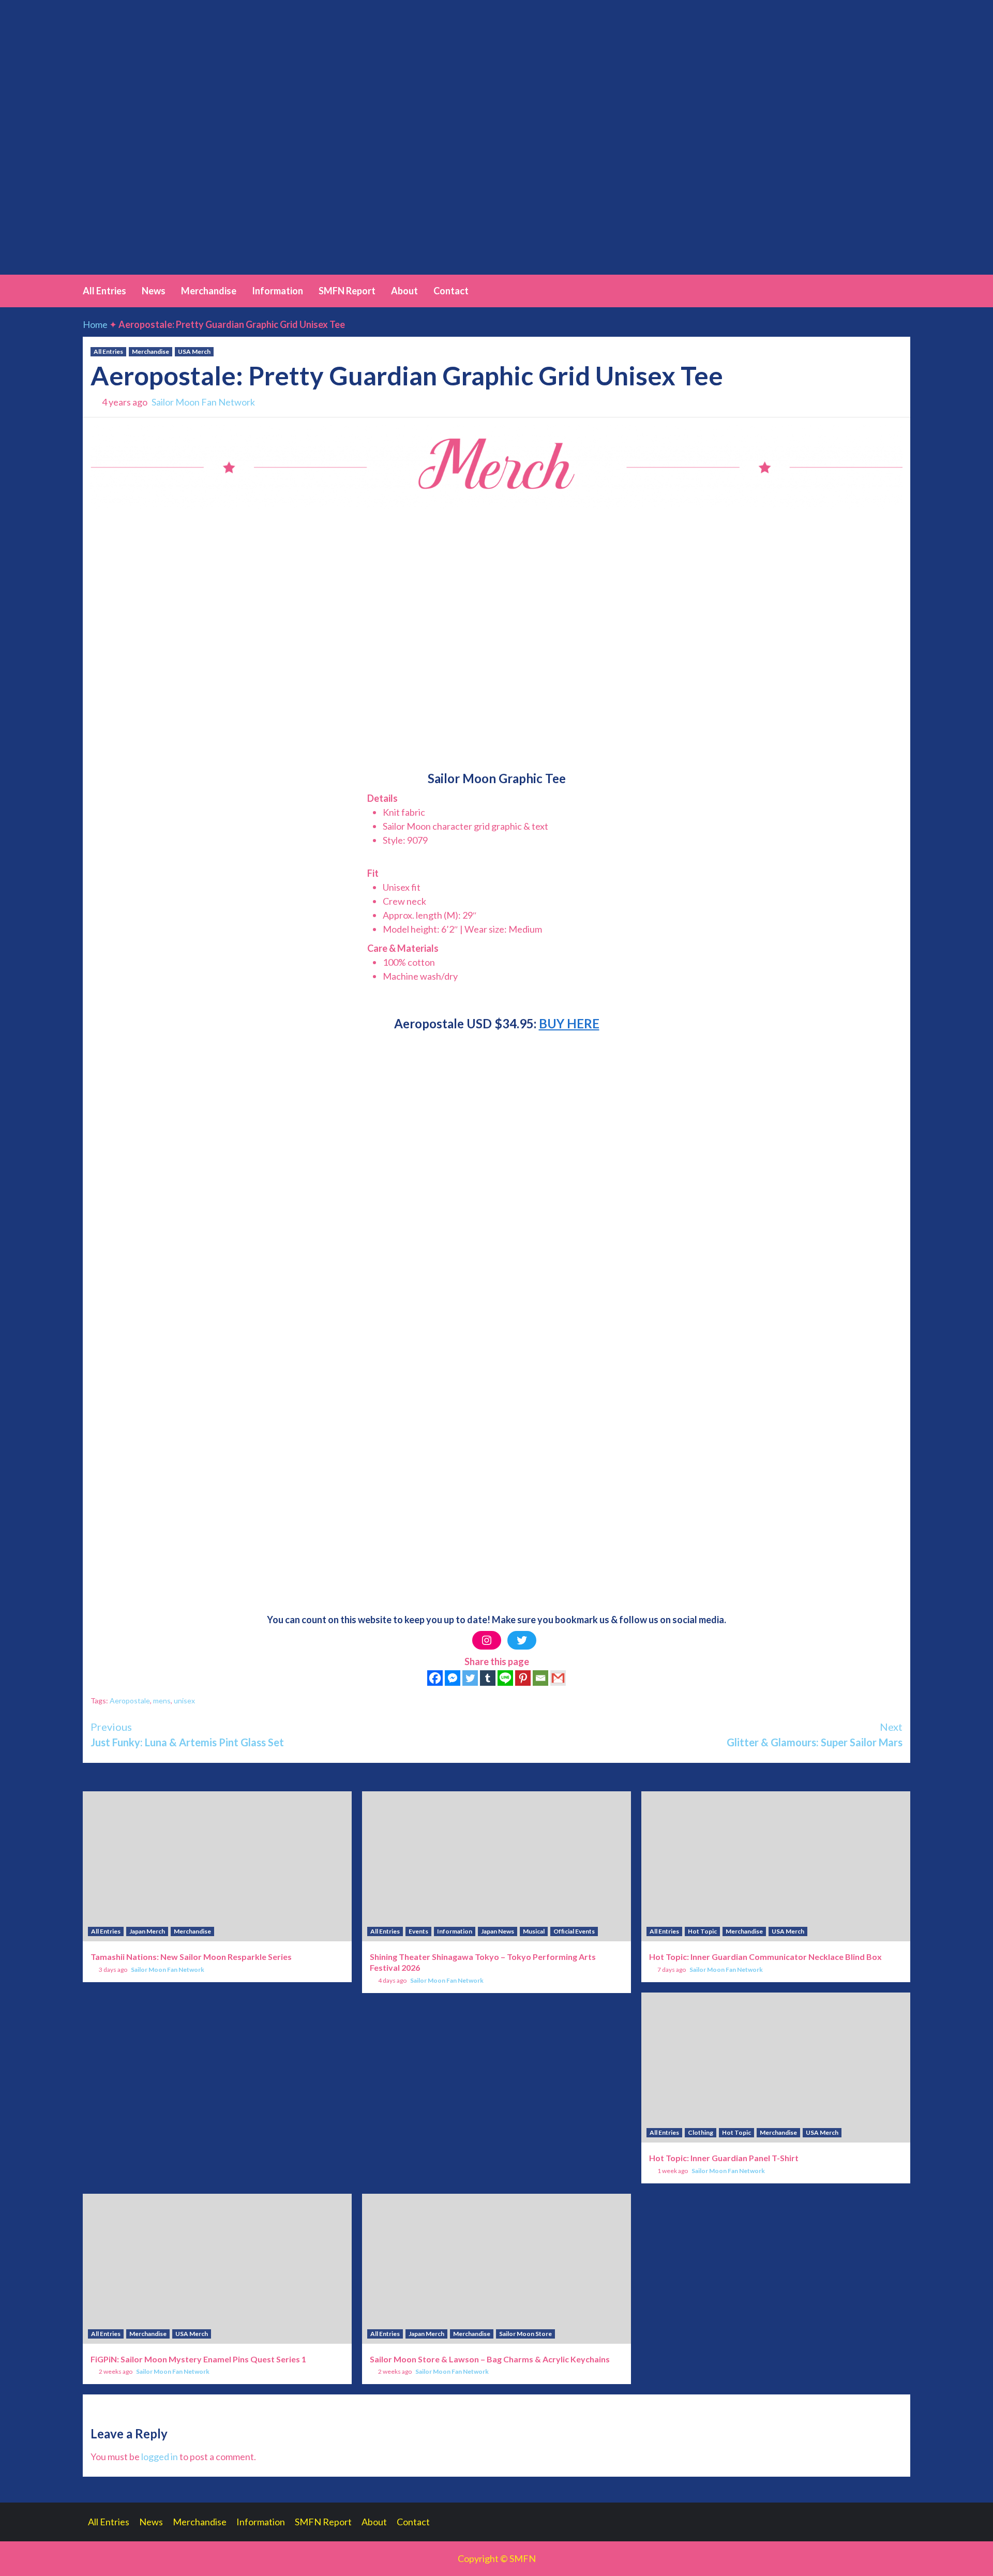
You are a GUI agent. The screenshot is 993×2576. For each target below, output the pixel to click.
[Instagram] (487, 1640)
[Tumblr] (488, 1678)
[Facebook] (435, 1678)
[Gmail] (558, 1678)
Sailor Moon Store (525, 2334)
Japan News (498, 1931)
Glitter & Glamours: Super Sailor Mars (815, 1734)
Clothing (701, 2132)
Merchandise (209, 291)
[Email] (540, 1678)
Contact (451, 291)
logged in (160, 2457)
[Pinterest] (523, 1678)
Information (277, 291)
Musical (534, 1931)
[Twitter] (522, 1640)
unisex (184, 1701)
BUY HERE (569, 1023)
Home (95, 324)
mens (162, 1701)
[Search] (904, 290)
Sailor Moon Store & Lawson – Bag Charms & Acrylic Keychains (490, 2359)
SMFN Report (347, 291)
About (404, 291)
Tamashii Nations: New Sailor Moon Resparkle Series (191, 1957)
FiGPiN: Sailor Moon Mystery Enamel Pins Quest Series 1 (198, 2359)
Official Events (574, 1931)
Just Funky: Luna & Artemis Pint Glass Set (187, 1734)
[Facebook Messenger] (453, 1678)
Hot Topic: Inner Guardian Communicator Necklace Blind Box (765, 1957)
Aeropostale (130, 1701)
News (154, 291)
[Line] (505, 1678)
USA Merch (194, 351)
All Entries (104, 291)
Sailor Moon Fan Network (203, 402)
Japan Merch (147, 1931)
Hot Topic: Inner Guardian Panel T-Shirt (724, 2158)
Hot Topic (702, 1931)
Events (418, 1931)
